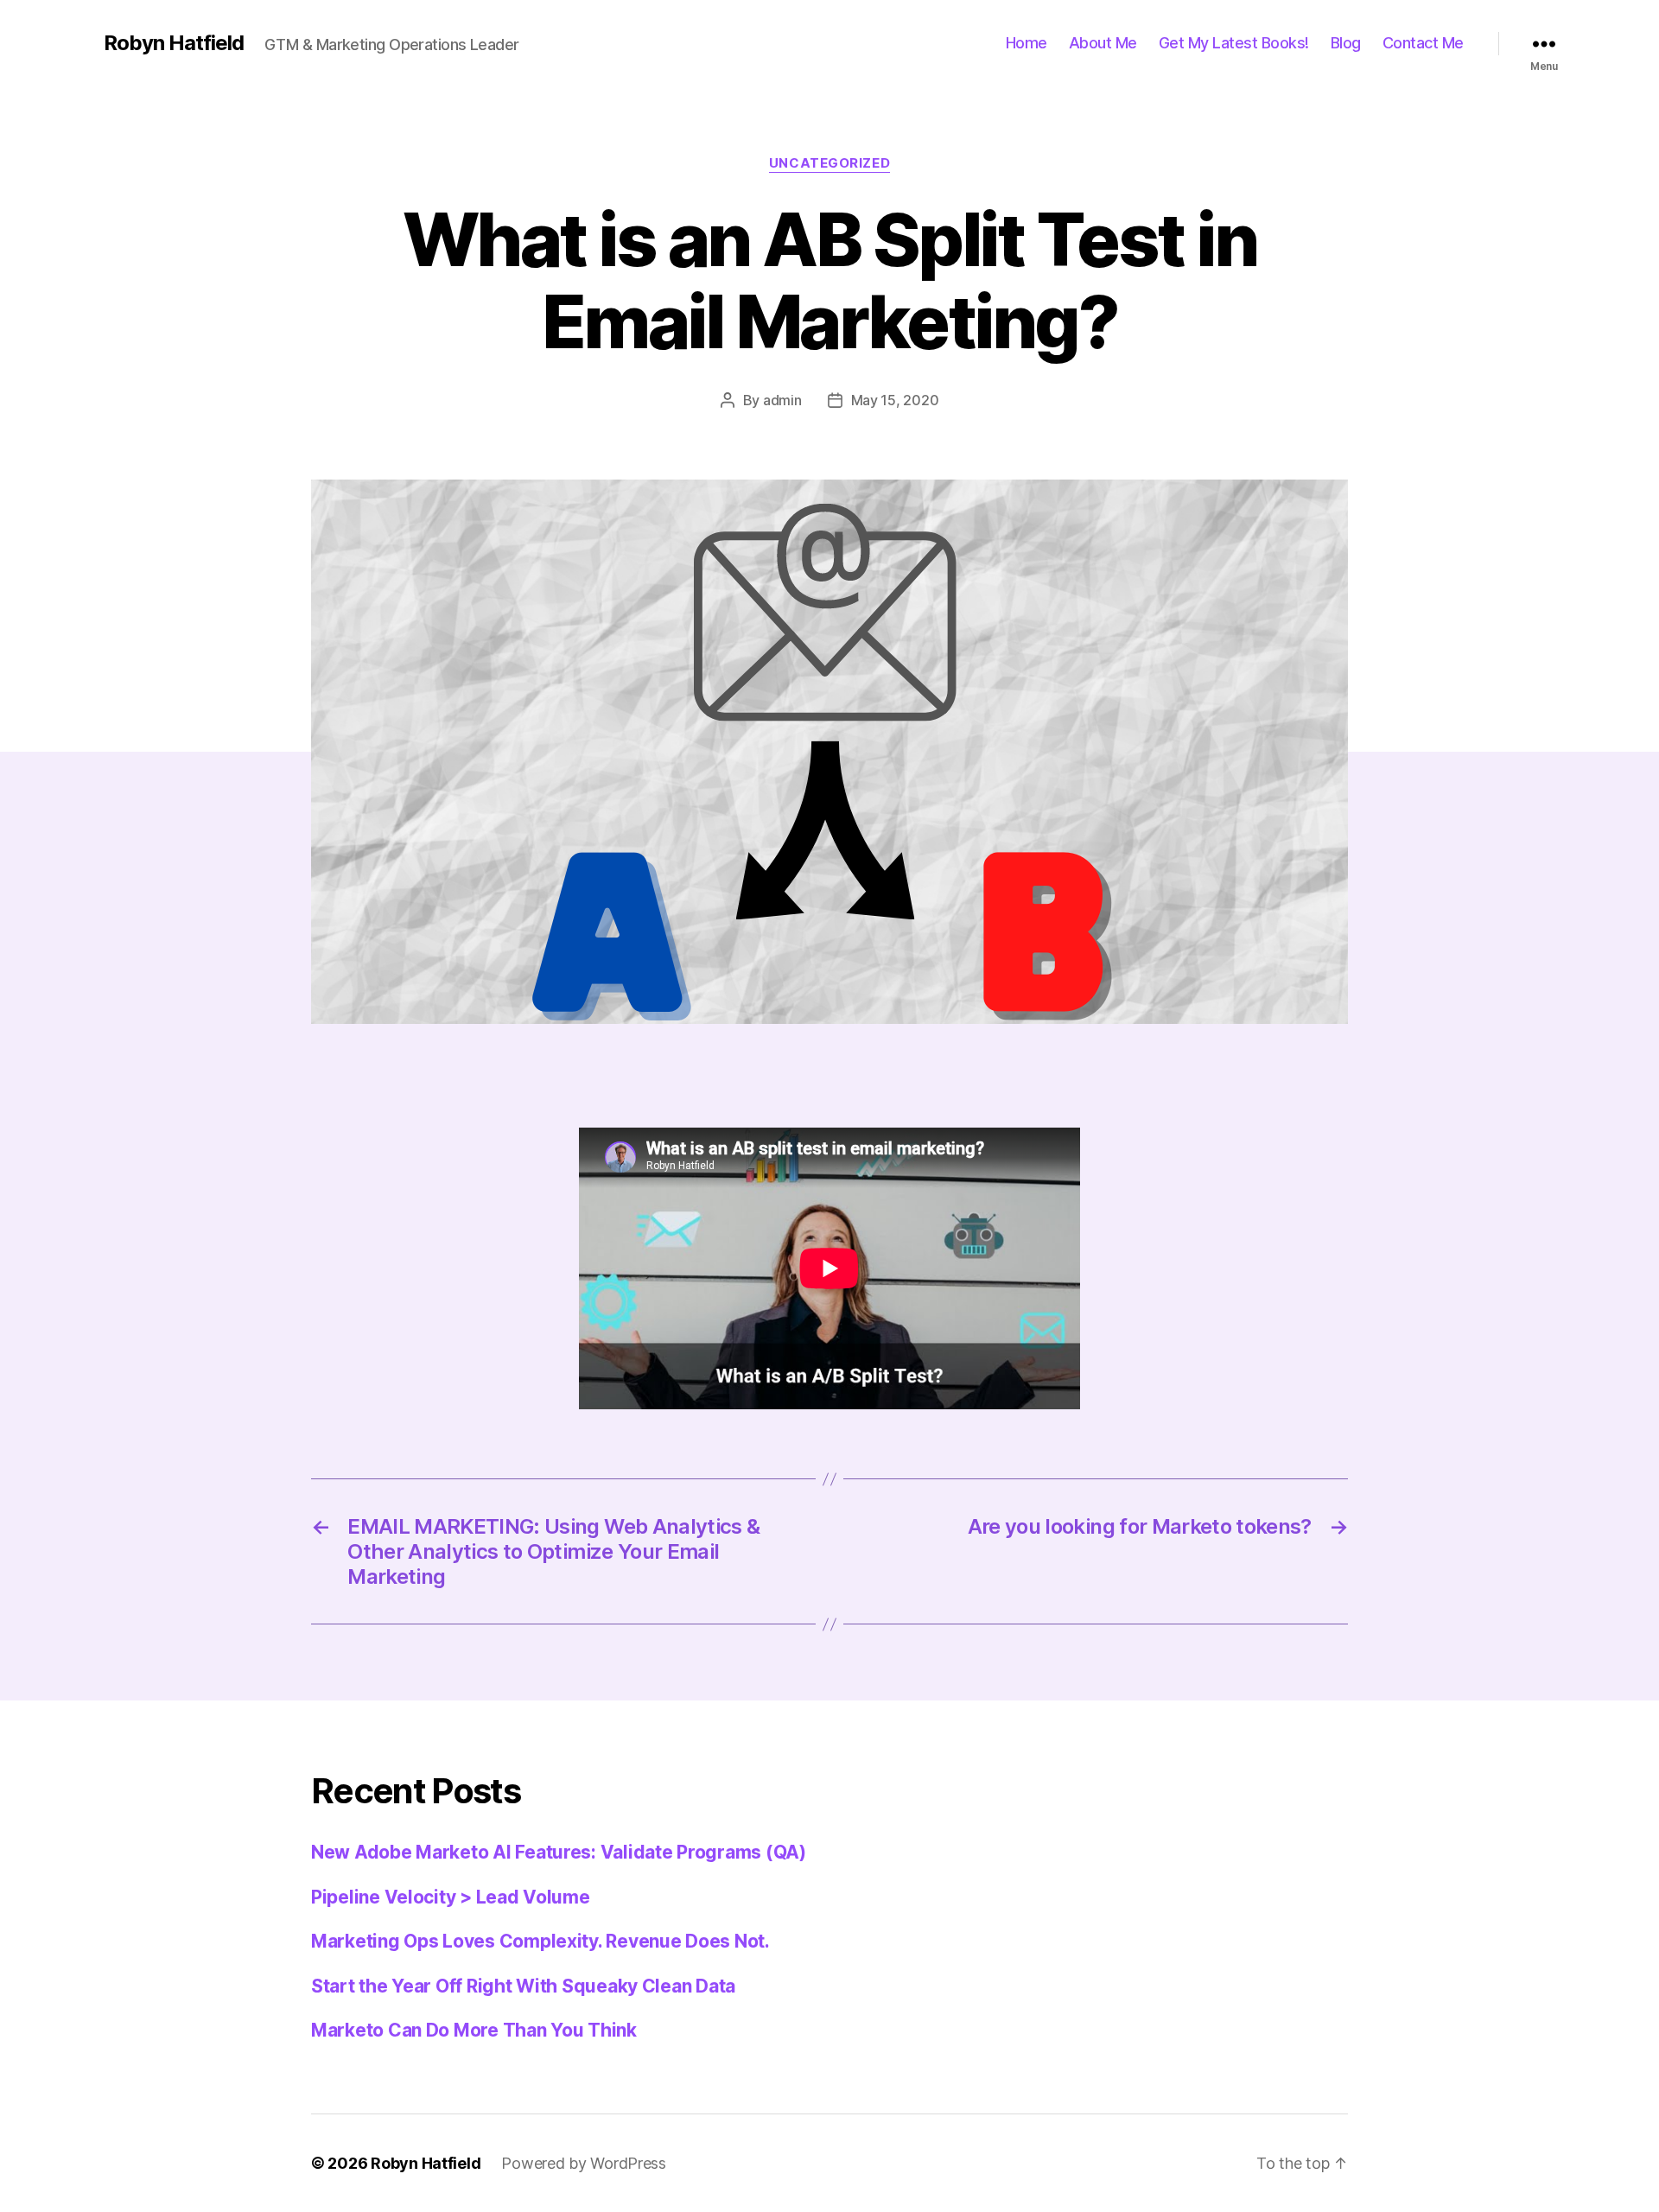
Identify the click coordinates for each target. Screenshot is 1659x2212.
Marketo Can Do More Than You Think (474, 2030)
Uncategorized (829, 163)
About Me (1103, 43)
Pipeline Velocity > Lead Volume (451, 1897)
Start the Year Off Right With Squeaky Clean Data (523, 1986)
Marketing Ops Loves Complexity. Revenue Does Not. (540, 1941)
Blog (1346, 43)
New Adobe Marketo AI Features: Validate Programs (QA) (559, 1852)
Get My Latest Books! (1234, 43)
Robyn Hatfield (174, 43)
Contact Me (1423, 43)
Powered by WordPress (584, 2163)
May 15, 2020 (895, 400)
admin (782, 400)
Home (1027, 43)
